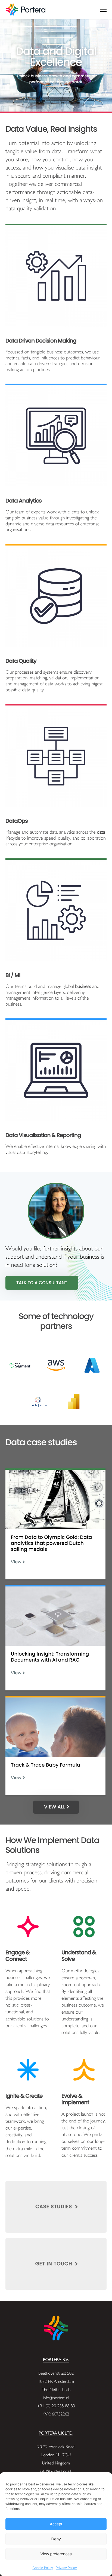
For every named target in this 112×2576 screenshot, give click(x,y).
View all (55, 1807)
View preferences (56, 2554)
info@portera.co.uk (56, 2471)
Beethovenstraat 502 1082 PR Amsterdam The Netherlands (56, 2381)
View (16, 1562)
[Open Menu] (103, 10)
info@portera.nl (56, 2398)
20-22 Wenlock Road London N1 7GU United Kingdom (56, 2455)
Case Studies (54, 2207)
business (83, 987)
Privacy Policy (66, 2568)
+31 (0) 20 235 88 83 (56, 2406)
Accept (56, 2524)
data (101, 832)
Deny (56, 2539)
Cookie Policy (43, 2568)
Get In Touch (55, 2264)
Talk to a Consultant (42, 1283)
